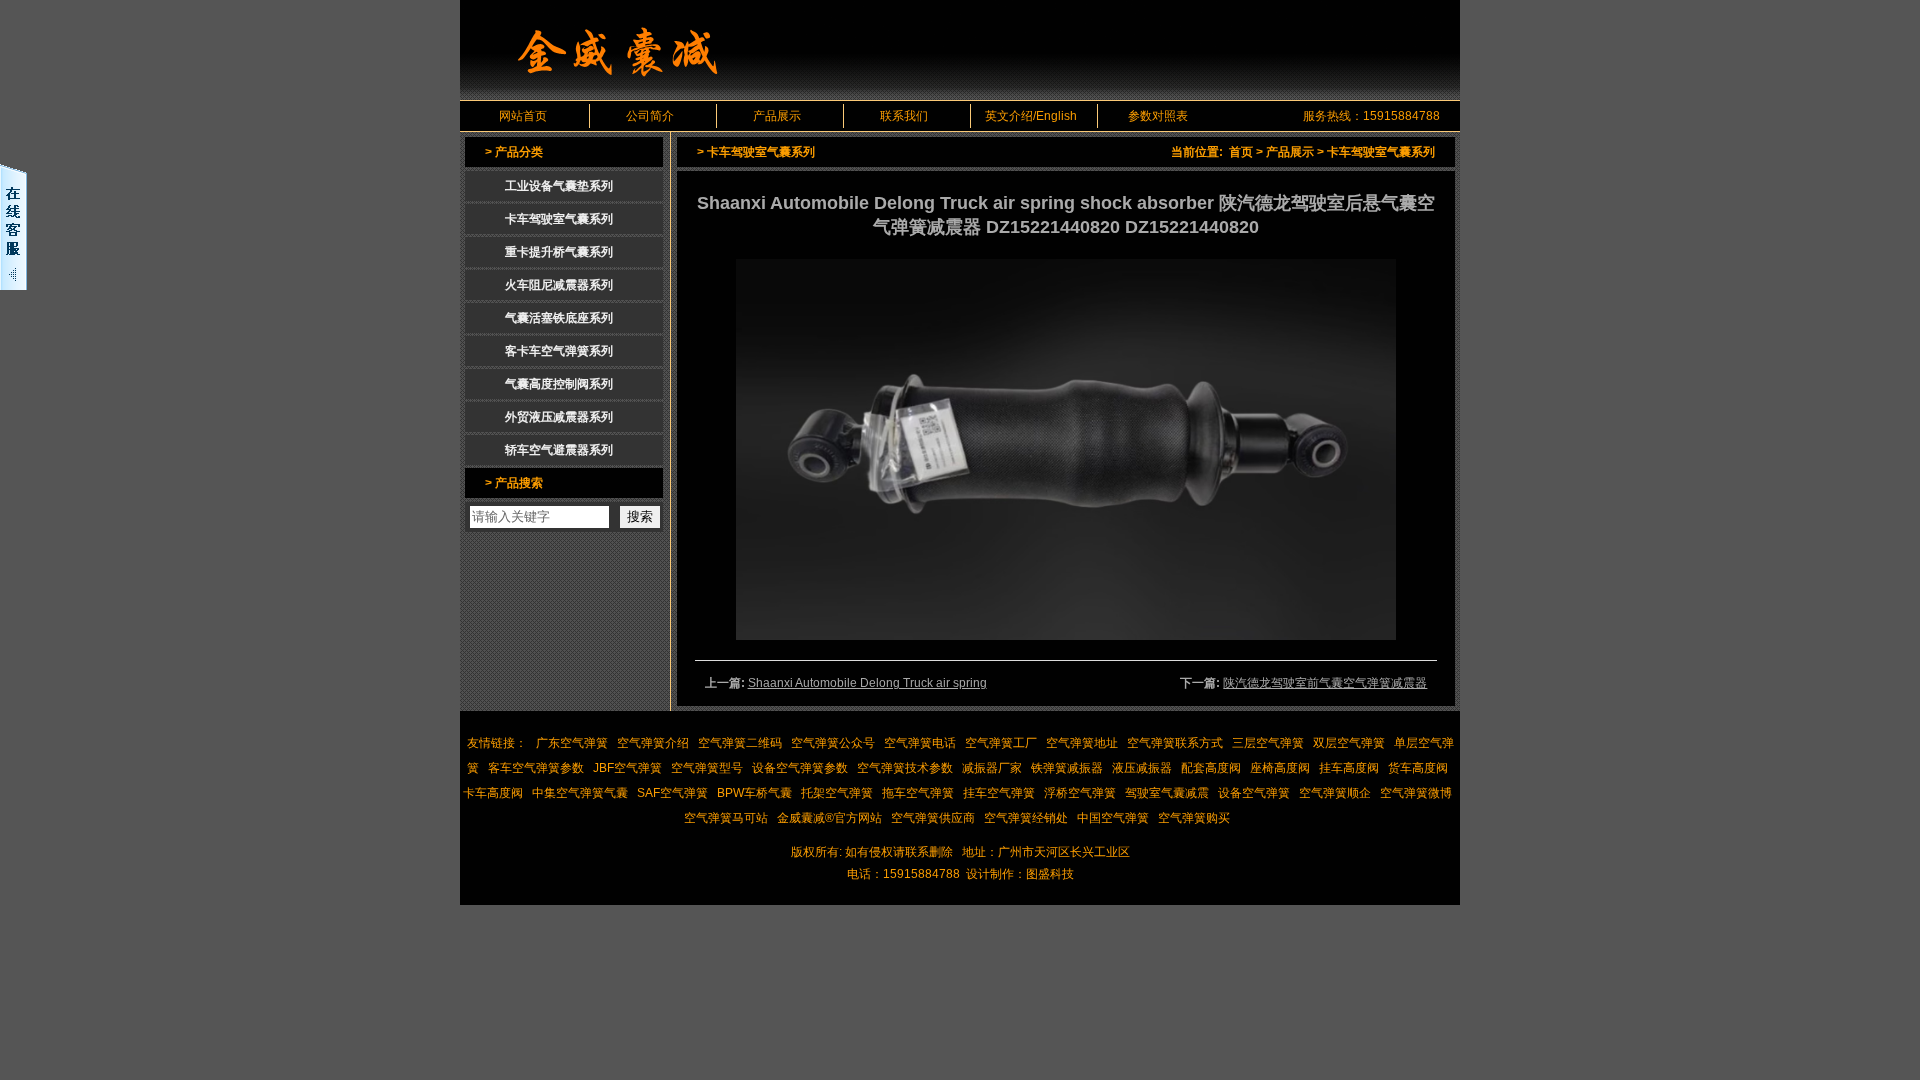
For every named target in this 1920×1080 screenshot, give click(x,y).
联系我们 (904, 116)
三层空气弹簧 (1268, 743)
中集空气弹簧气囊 (580, 793)
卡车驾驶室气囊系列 (1381, 152)
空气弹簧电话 (920, 743)
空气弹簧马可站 (726, 818)
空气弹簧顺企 (1335, 793)
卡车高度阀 (493, 793)
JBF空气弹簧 (627, 768)
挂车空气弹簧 (999, 793)
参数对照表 (1158, 116)
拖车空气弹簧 (918, 793)
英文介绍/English (1031, 116)
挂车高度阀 (1349, 768)
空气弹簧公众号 (833, 743)
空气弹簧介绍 (653, 743)
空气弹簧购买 (1194, 818)
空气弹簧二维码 (740, 743)
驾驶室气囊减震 (1167, 793)
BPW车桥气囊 (754, 793)
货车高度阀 (1418, 768)
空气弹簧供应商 (933, 818)
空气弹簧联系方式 (1175, 743)
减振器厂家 (992, 768)
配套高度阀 (1211, 768)
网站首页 (523, 116)
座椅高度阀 (1280, 768)
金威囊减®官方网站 (829, 818)
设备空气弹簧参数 (800, 768)
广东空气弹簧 (572, 743)
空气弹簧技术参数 (905, 768)
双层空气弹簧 (1349, 743)
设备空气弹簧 (1254, 793)
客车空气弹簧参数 (536, 768)
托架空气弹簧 (837, 793)
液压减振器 (1142, 768)
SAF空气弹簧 (672, 793)
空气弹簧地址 (1082, 743)
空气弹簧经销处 (1026, 818)
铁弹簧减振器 (1067, 768)
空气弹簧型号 (707, 768)
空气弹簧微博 (1416, 793)
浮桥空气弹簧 (1080, 793)
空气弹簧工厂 (1001, 743)
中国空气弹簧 (1113, 818)
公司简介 (650, 116)
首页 (1241, 152)
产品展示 (777, 116)
